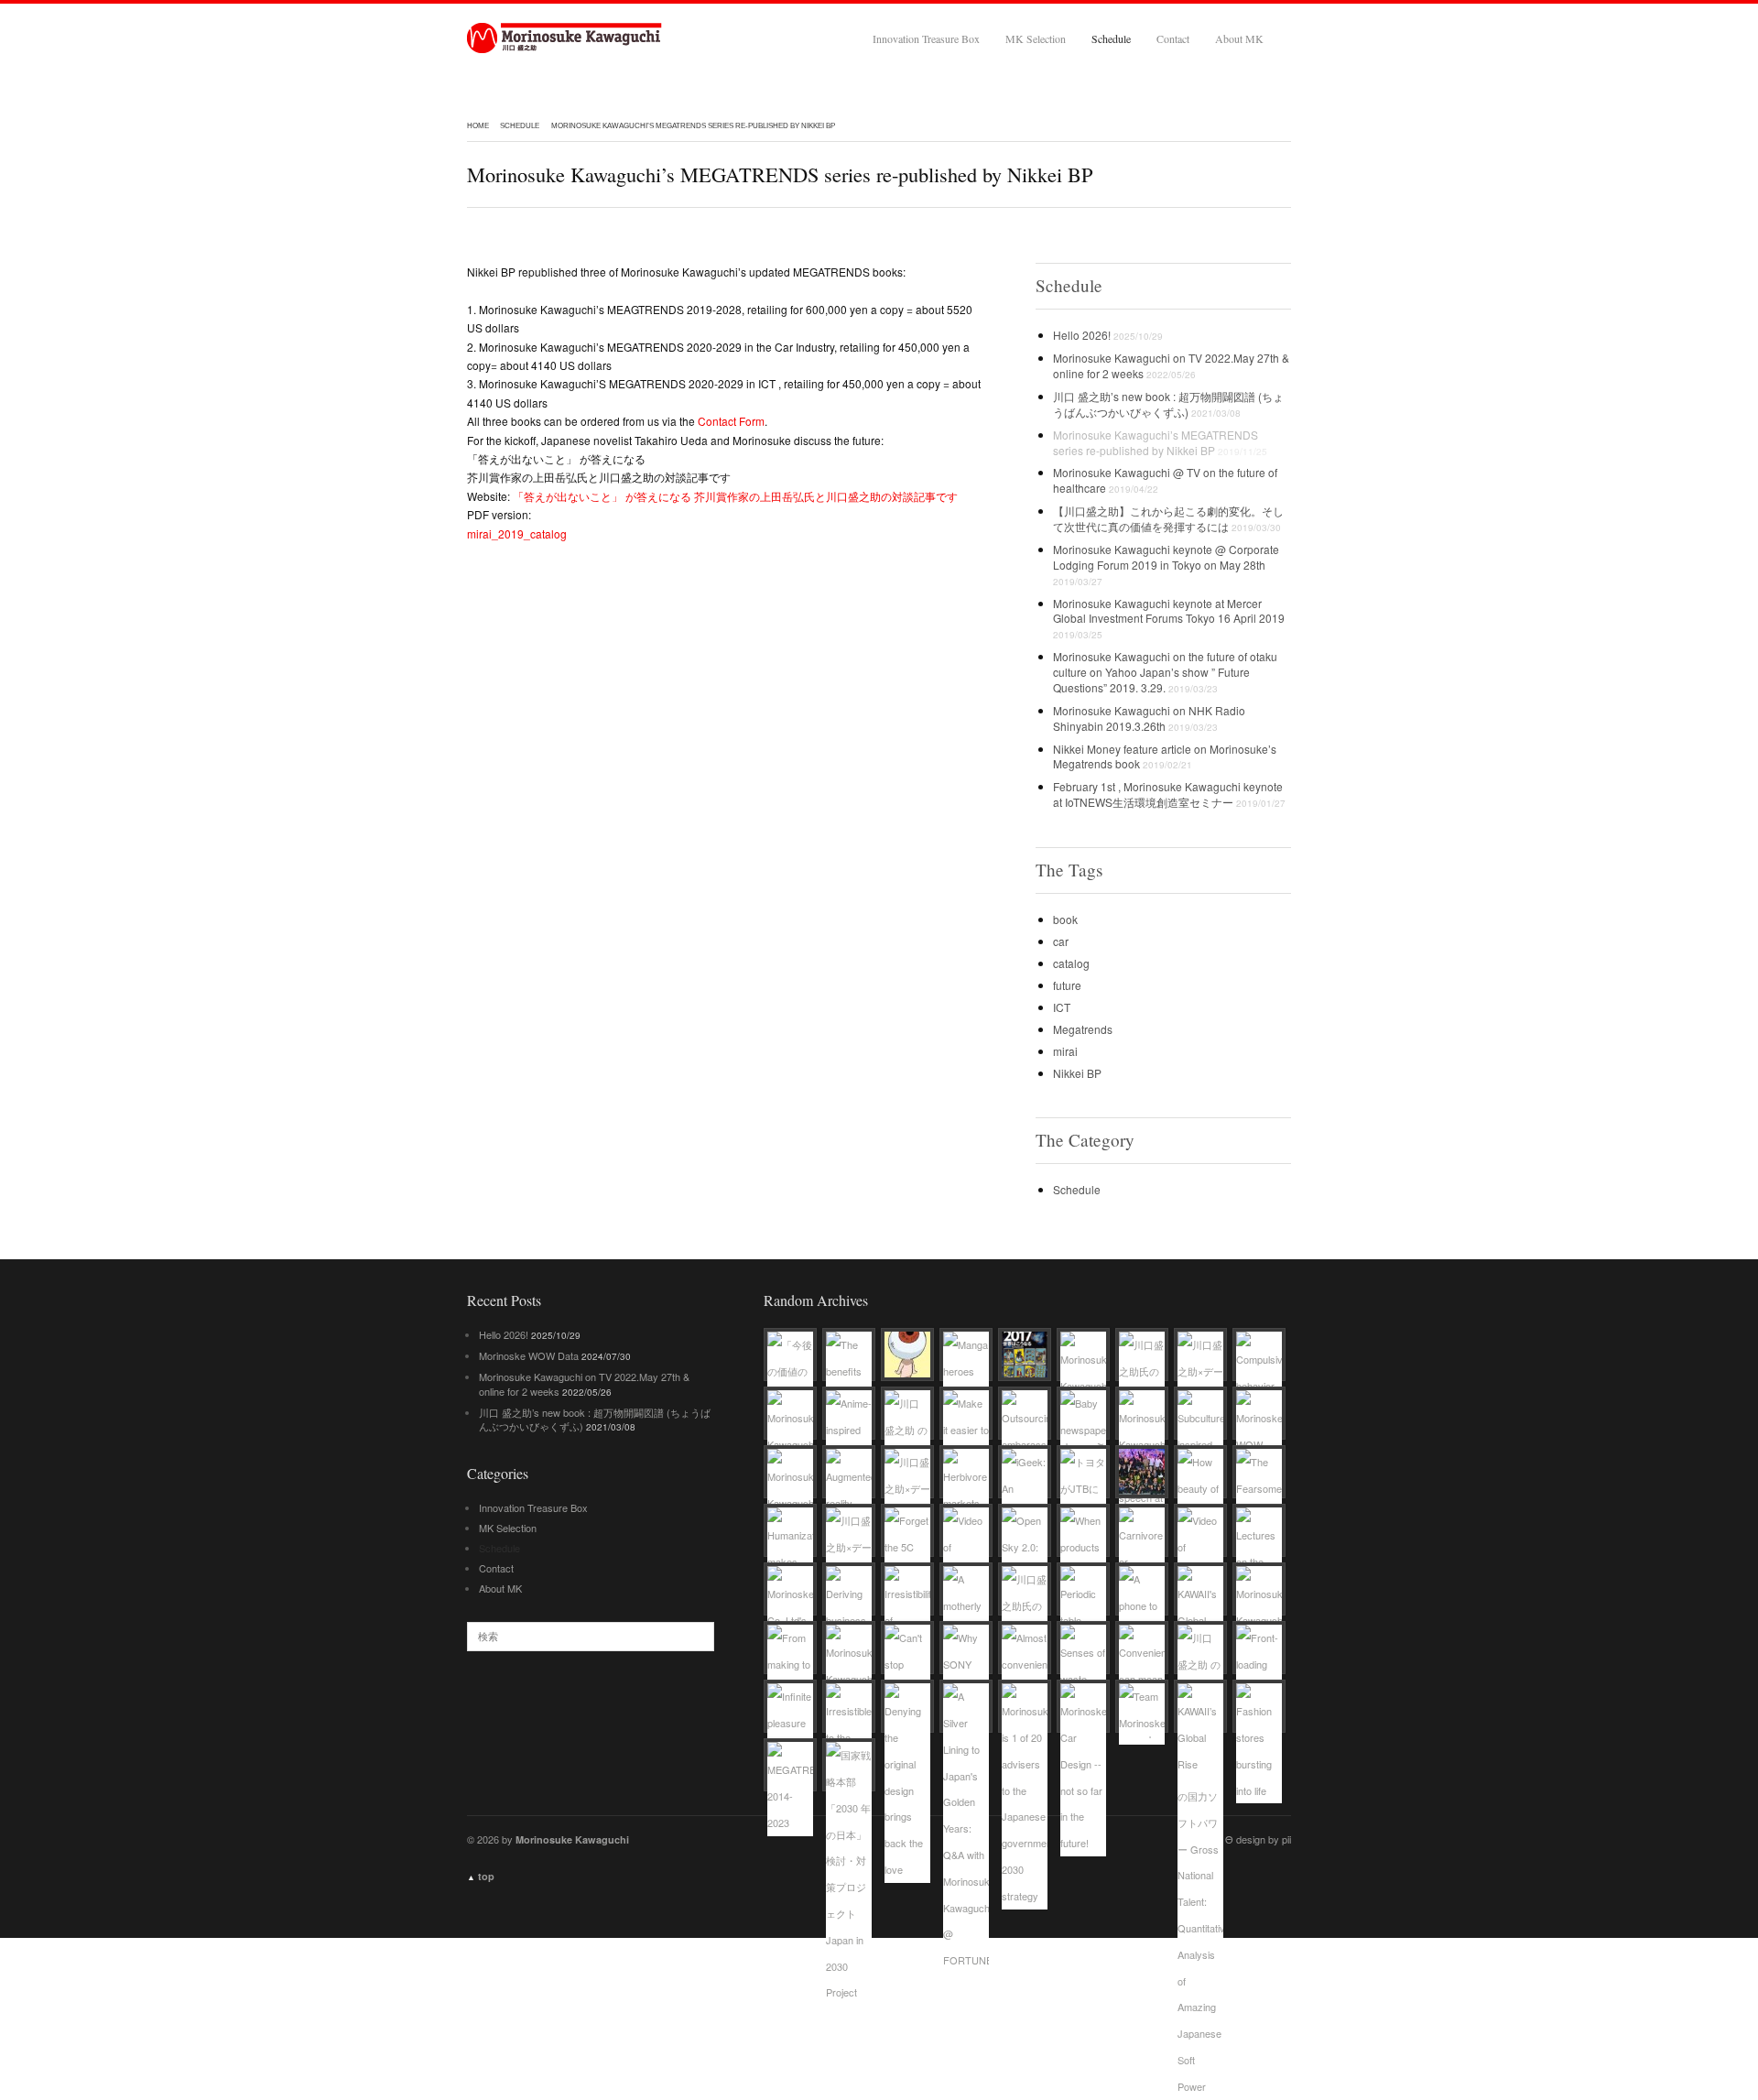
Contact (1173, 38)
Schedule (1111, 38)
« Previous (968, 594)
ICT (1062, 1007)
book (1065, 919)
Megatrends (1083, 1029)
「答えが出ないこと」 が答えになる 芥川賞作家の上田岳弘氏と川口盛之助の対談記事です (735, 496)
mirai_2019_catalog (517, 533)
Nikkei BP (1077, 1073)
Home (478, 126)
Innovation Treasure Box (926, 38)
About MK (1239, 38)
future (1067, 985)
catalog (1071, 963)
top (481, 1876)
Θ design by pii (1258, 1839)
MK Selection (1036, 38)
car (1061, 941)
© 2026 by (548, 1839)
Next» (482, 594)
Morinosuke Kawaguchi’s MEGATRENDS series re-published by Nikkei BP (693, 126)
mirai (1065, 1051)
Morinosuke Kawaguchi (565, 38)
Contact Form (731, 421)
